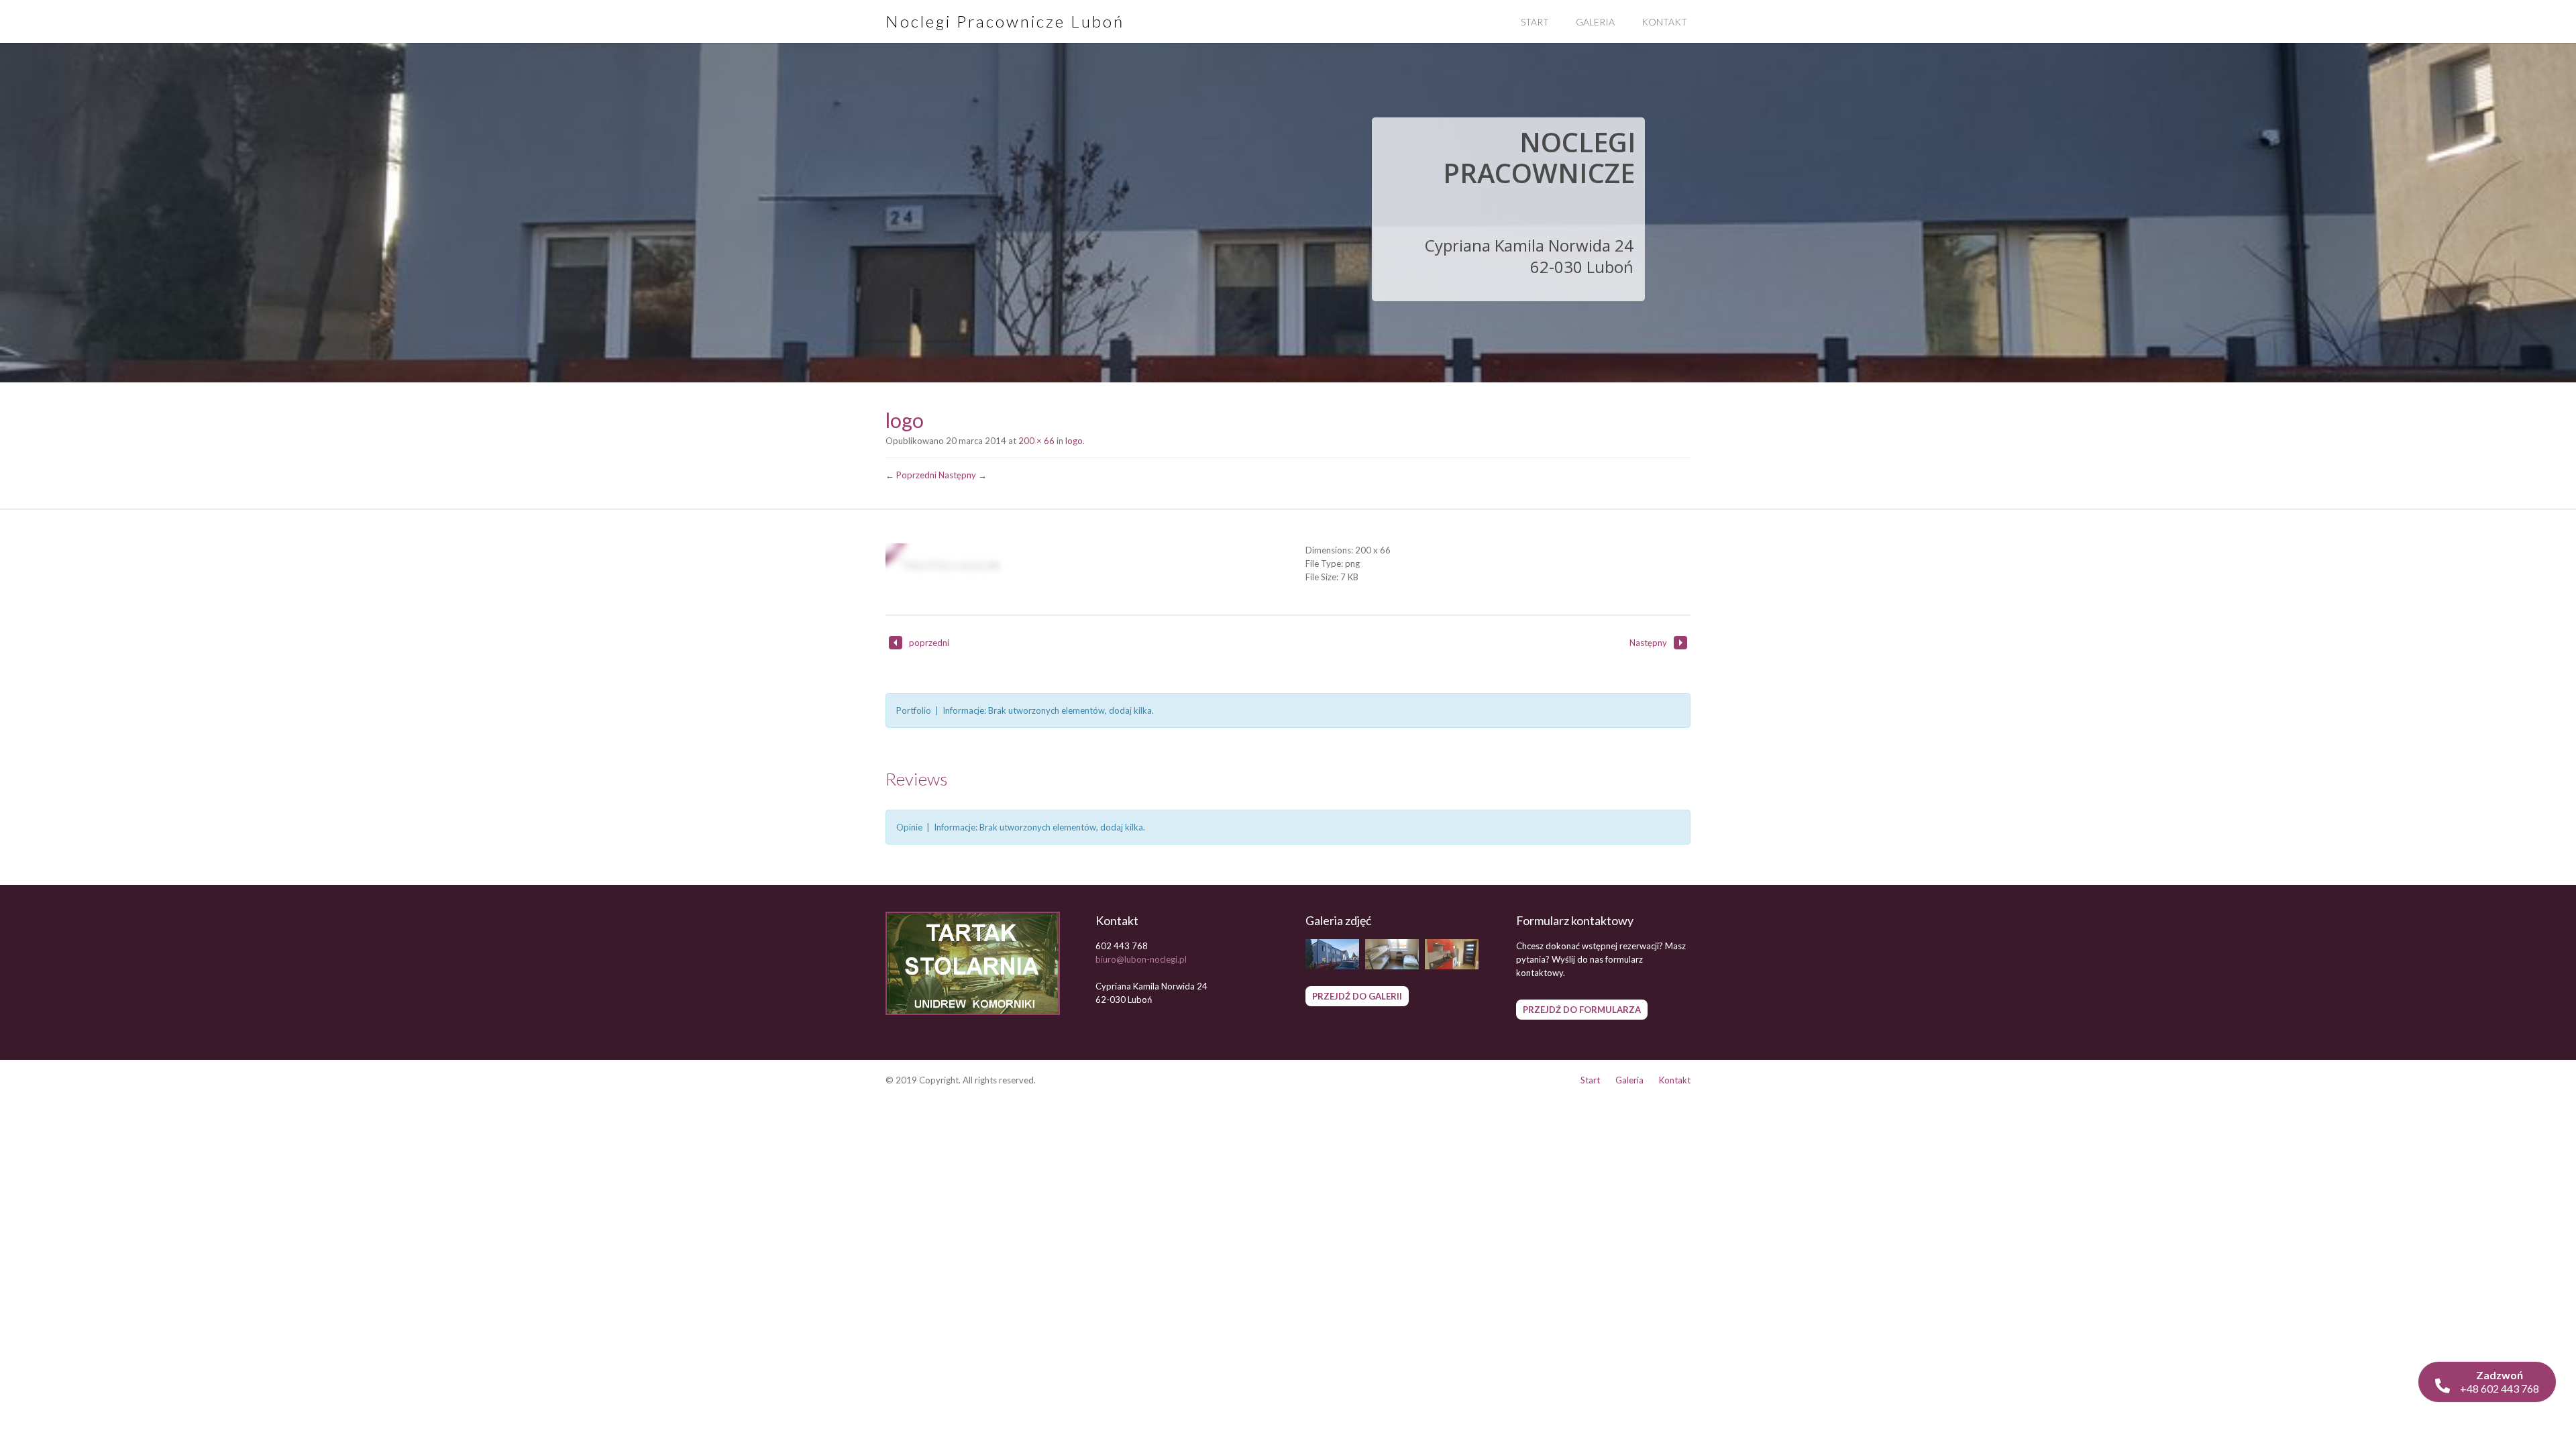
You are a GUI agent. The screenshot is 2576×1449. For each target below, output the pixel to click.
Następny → (963, 475)
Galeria (1595, 22)
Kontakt (1664, 22)
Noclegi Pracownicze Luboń (1005, 21)
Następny (1648, 643)
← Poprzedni (911, 475)
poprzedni (929, 643)
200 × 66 (1036, 441)
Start (1535, 22)
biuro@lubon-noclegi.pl (1141, 959)
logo (1074, 441)
